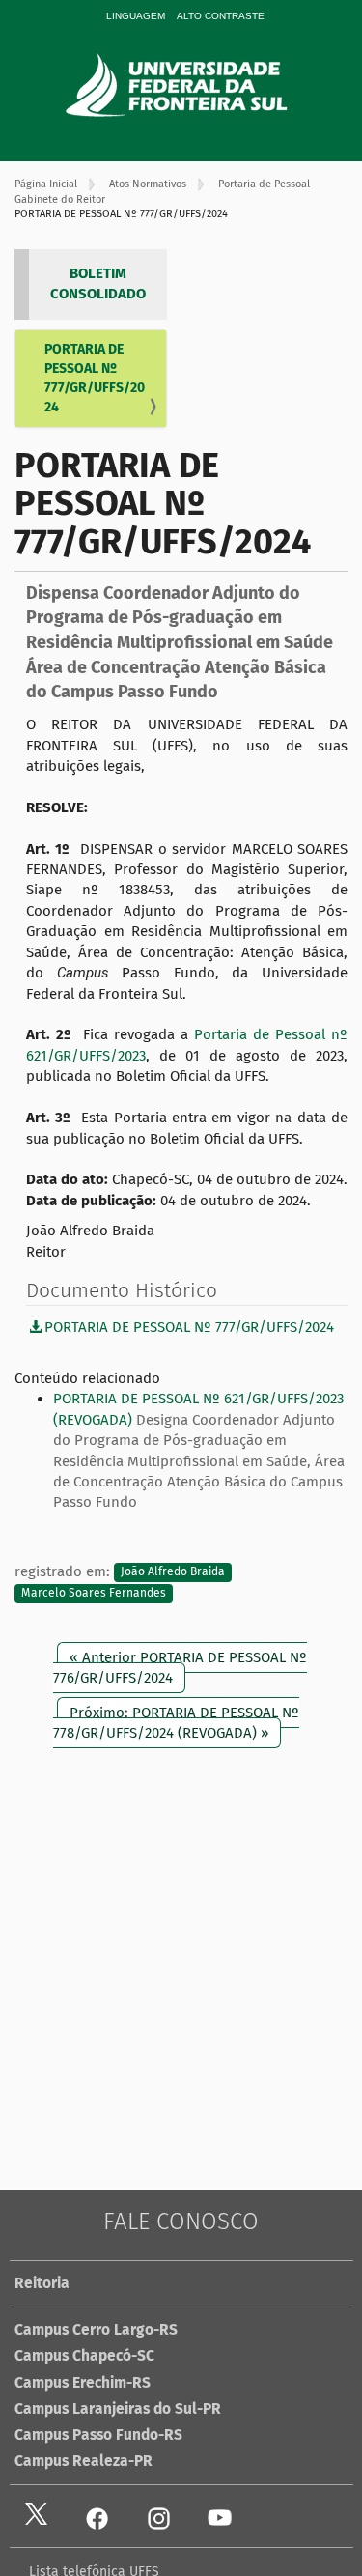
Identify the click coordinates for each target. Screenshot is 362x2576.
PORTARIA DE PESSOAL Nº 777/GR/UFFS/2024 (95, 378)
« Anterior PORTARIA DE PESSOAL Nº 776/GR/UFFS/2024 (180, 1668)
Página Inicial (46, 184)
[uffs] (204, 85)
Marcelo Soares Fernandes (94, 1593)
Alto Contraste (221, 16)
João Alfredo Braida (173, 1572)
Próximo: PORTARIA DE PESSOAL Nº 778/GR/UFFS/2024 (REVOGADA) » (176, 1723)
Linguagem (136, 16)
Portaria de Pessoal (264, 184)
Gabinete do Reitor (60, 199)
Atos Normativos (148, 184)
